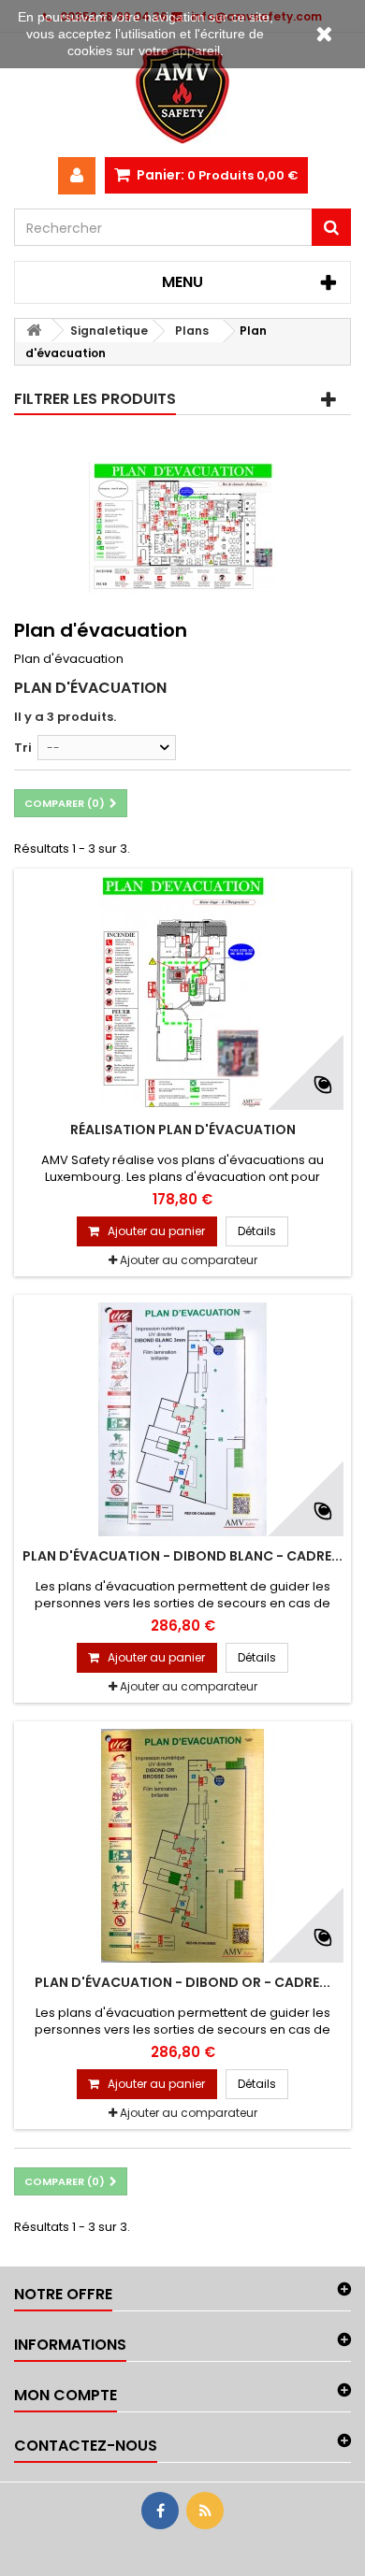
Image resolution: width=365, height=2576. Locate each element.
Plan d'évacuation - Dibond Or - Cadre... (182, 1982)
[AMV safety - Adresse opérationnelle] (182, 95)
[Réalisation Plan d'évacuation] (182, 993)
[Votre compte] (77, 176)
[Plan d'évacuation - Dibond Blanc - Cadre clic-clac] (182, 1419)
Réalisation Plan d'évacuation (183, 1130)
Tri (23, 748)
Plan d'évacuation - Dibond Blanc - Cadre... (182, 1556)
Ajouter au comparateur (189, 1260)
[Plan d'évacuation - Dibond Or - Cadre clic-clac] (182, 1846)
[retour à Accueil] (34, 331)
